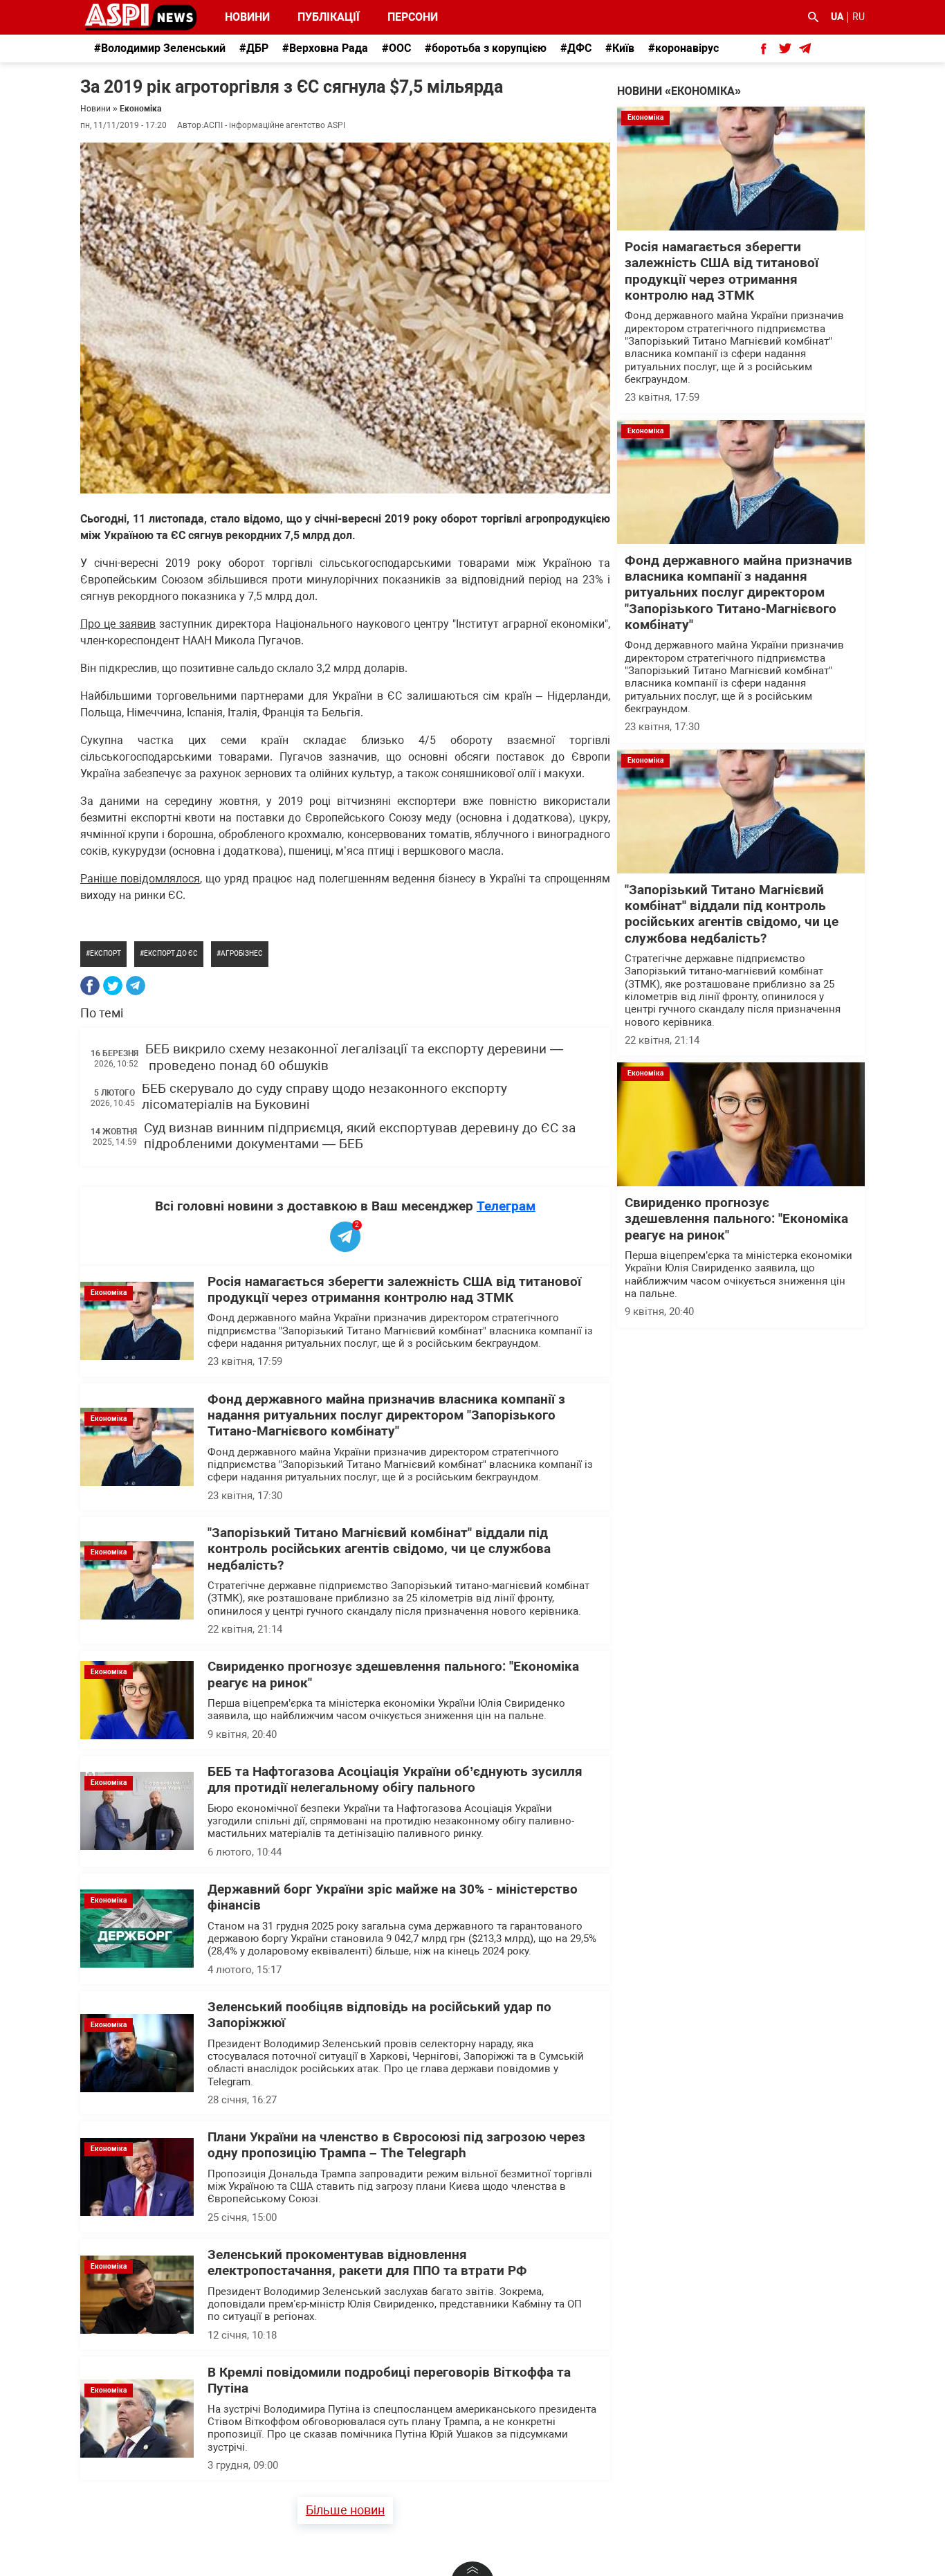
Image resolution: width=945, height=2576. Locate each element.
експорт (105, 953)
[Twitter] (113, 986)
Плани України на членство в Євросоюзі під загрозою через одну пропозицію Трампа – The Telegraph (396, 2145)
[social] (764, 48)
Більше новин (345, 2510)
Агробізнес (242, 953)
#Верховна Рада (325, 48)
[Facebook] (90, 986)
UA (837, 17)
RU (859, 17)
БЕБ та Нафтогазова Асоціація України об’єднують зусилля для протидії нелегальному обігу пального (395, 1780)
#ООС (396, 48)
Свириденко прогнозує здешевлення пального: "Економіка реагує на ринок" (736, 1219)
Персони (405, 17)
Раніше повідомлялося (140, 879)
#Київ (620, 48)
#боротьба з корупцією (486, 48)
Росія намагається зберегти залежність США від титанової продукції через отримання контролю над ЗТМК (394, 1290)
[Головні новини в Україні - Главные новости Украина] (141, 16)
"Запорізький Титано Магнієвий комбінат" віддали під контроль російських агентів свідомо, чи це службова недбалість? (379, 1549)
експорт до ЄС (171, 953)
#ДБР (254, 48)
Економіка (140, 109)
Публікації (329, 17)
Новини (247, 17)
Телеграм (506, 1206)
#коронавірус (683, 48)
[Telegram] (136, 986)
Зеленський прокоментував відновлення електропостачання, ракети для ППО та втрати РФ (367, 2263)
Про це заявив (118, 624)
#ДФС (576, 48)
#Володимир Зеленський (160, 48)
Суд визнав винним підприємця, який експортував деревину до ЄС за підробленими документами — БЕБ (360, 1136)
